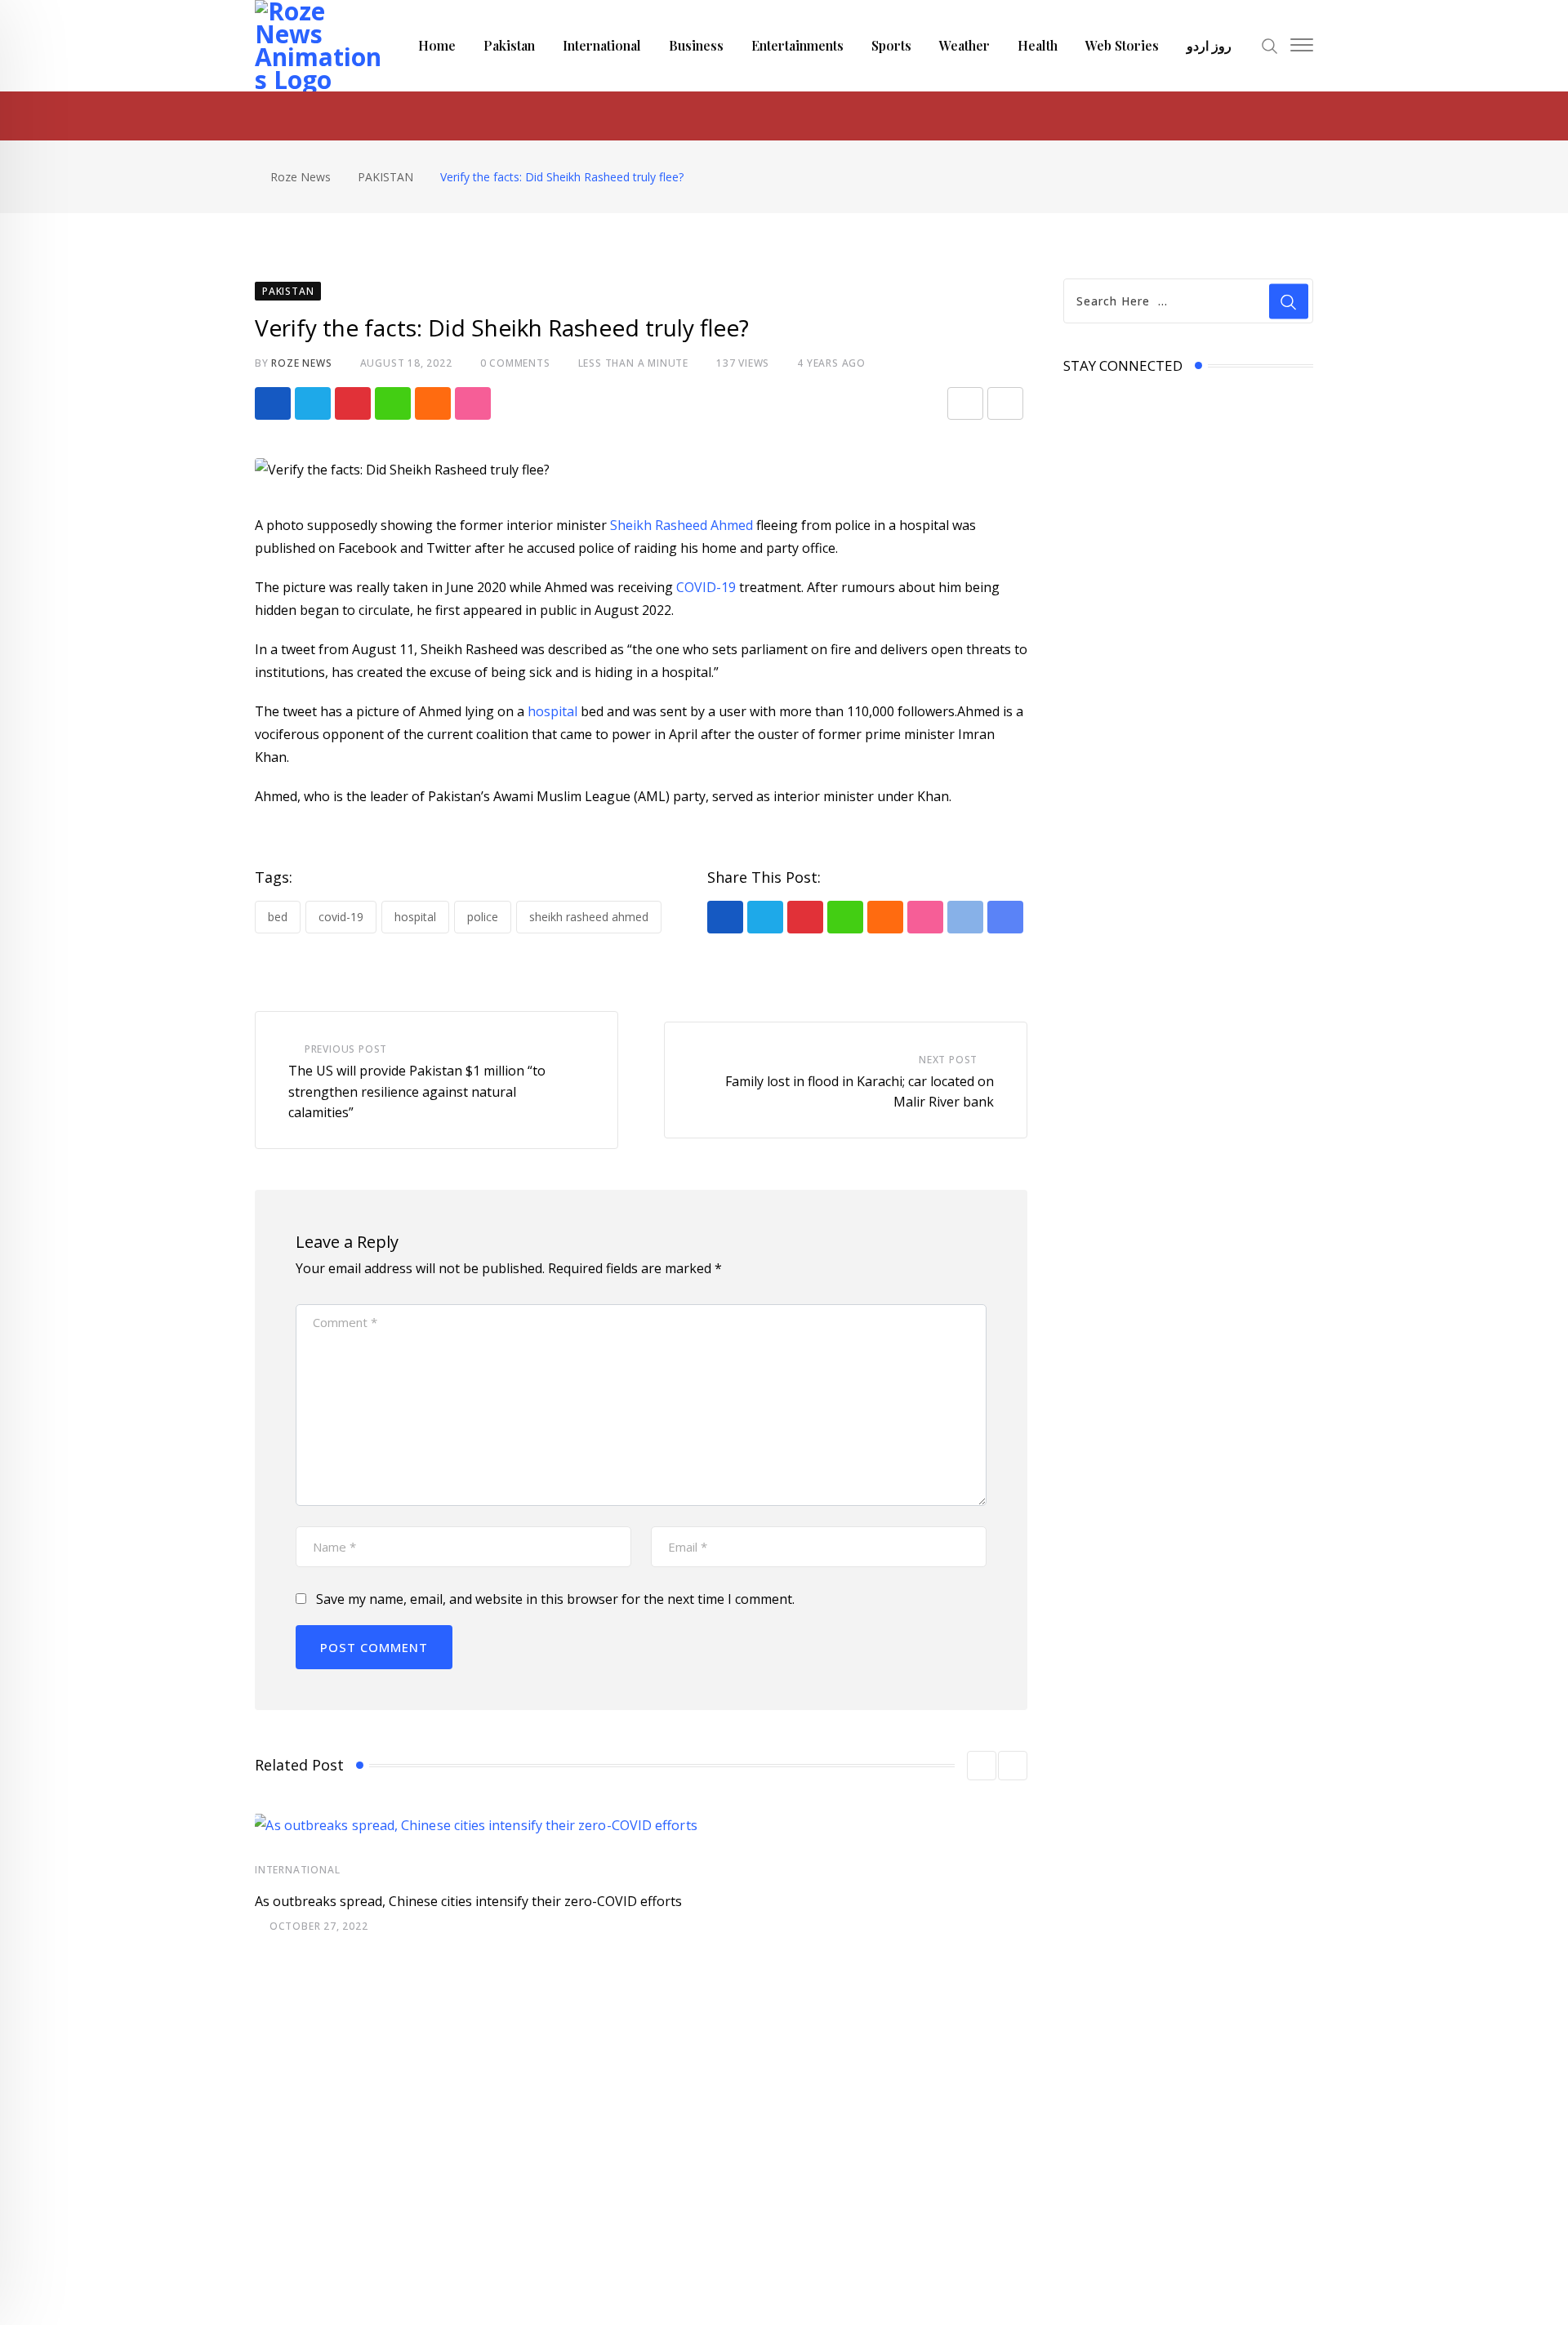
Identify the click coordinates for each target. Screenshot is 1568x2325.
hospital (554, 711)
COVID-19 (704, 587)
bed (278, 917)
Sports (891, 45)
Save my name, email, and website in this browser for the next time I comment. (555, 1599)
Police (483, 917)
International (602, 45)
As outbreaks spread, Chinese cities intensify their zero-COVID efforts (468, 1901)
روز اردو (1209, 45)
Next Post (948, 1060)
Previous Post (346, 1049)
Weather (964, 45)
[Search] (1270, 45)
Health (1038, 45)
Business (696, 45)
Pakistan (509, 45)
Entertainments (797, 45)
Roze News (301, 363)
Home (437, 45)
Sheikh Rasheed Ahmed (682, 525)
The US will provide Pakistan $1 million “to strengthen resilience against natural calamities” (417, 1091)
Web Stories (1122, 45)
